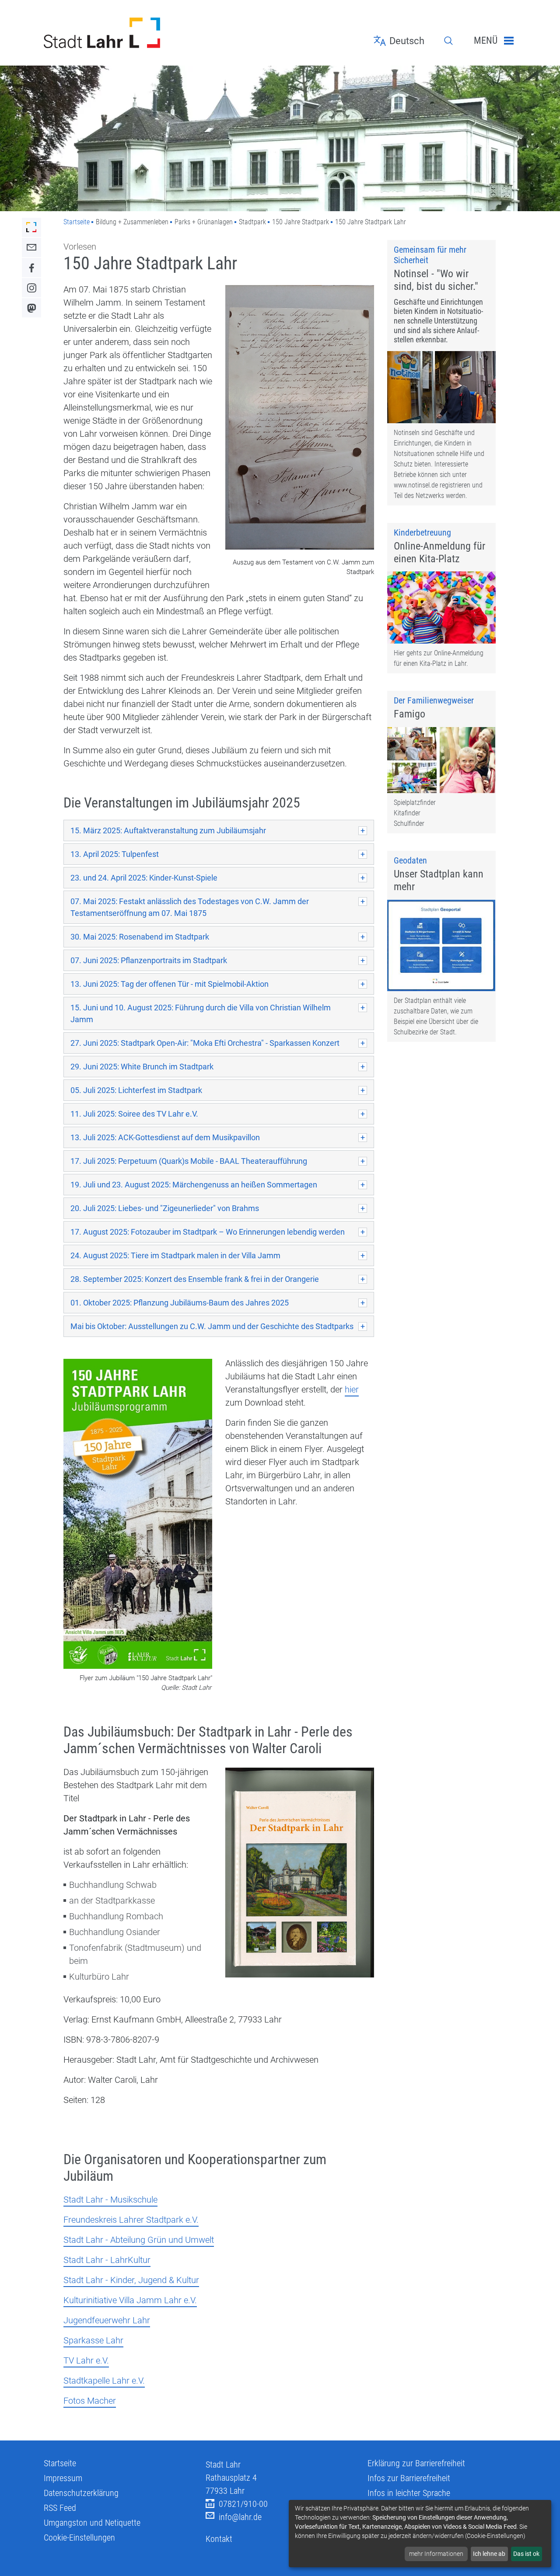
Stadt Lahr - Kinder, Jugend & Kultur (131, 2280)
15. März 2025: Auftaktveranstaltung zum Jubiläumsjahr (168, 830)
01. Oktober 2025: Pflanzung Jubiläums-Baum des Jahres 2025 (180, 1303)
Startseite (77, 222)
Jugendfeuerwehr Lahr (107, 2320)
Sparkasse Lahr (93, 2340)
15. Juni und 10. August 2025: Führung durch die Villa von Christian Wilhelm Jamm (201, 1013)
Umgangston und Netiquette (92, 2523)
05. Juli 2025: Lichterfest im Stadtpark (136, 1090)
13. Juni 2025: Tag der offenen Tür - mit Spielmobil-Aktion (170, 984)
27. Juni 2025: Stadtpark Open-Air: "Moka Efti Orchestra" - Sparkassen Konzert (205, 1043)
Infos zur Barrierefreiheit (409, 2478)
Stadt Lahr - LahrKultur (107, 2260)
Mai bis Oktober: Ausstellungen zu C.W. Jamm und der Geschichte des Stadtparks (212, 1326)
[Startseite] (118, 33)
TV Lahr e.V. (86, 2360)
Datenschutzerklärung (81, 2493)
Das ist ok (526, 2554)
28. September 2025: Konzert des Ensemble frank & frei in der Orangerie (195, 1279)
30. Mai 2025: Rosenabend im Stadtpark (140, 937)
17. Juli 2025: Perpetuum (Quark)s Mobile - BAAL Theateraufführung (189, 1161)
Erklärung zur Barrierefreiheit (416, 2463)
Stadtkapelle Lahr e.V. (104, 2381)
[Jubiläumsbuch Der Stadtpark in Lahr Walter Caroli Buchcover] (300, 1874)
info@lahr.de (240, 2517)
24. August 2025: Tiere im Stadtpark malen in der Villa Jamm (175, 1255)
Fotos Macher (90, 2401)
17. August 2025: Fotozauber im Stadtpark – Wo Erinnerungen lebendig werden (208, 1232)
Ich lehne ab (489, 2554)
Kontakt (219, 2539)
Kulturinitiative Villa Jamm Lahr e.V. (130, 2300)
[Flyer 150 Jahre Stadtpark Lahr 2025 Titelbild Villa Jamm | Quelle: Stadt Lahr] (138, 1515)
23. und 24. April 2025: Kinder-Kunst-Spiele (144, 878)
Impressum (63, 2478)
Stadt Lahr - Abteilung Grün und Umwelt (139, 2240)
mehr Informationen (436, 2554)
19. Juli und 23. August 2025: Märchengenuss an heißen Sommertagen (194, 1185)
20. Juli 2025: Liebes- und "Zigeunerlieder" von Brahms (165, 1208)
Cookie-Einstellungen (79, 2538)
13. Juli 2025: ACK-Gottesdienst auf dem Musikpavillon (165, 1137)
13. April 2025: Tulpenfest (115, 854)
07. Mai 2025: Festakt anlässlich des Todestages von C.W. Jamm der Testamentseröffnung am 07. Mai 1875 (190, 907)
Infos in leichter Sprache (409, 2493)
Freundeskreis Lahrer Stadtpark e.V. (131, 2220)
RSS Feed (60, 2508)
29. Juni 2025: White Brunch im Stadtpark (142, 1067)
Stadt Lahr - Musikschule (110, 2200)
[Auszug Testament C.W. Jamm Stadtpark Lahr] (300, 418)
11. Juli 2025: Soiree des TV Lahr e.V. (134, 1114)
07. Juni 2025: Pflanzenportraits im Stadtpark (149, 960)
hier (352, 1389)
